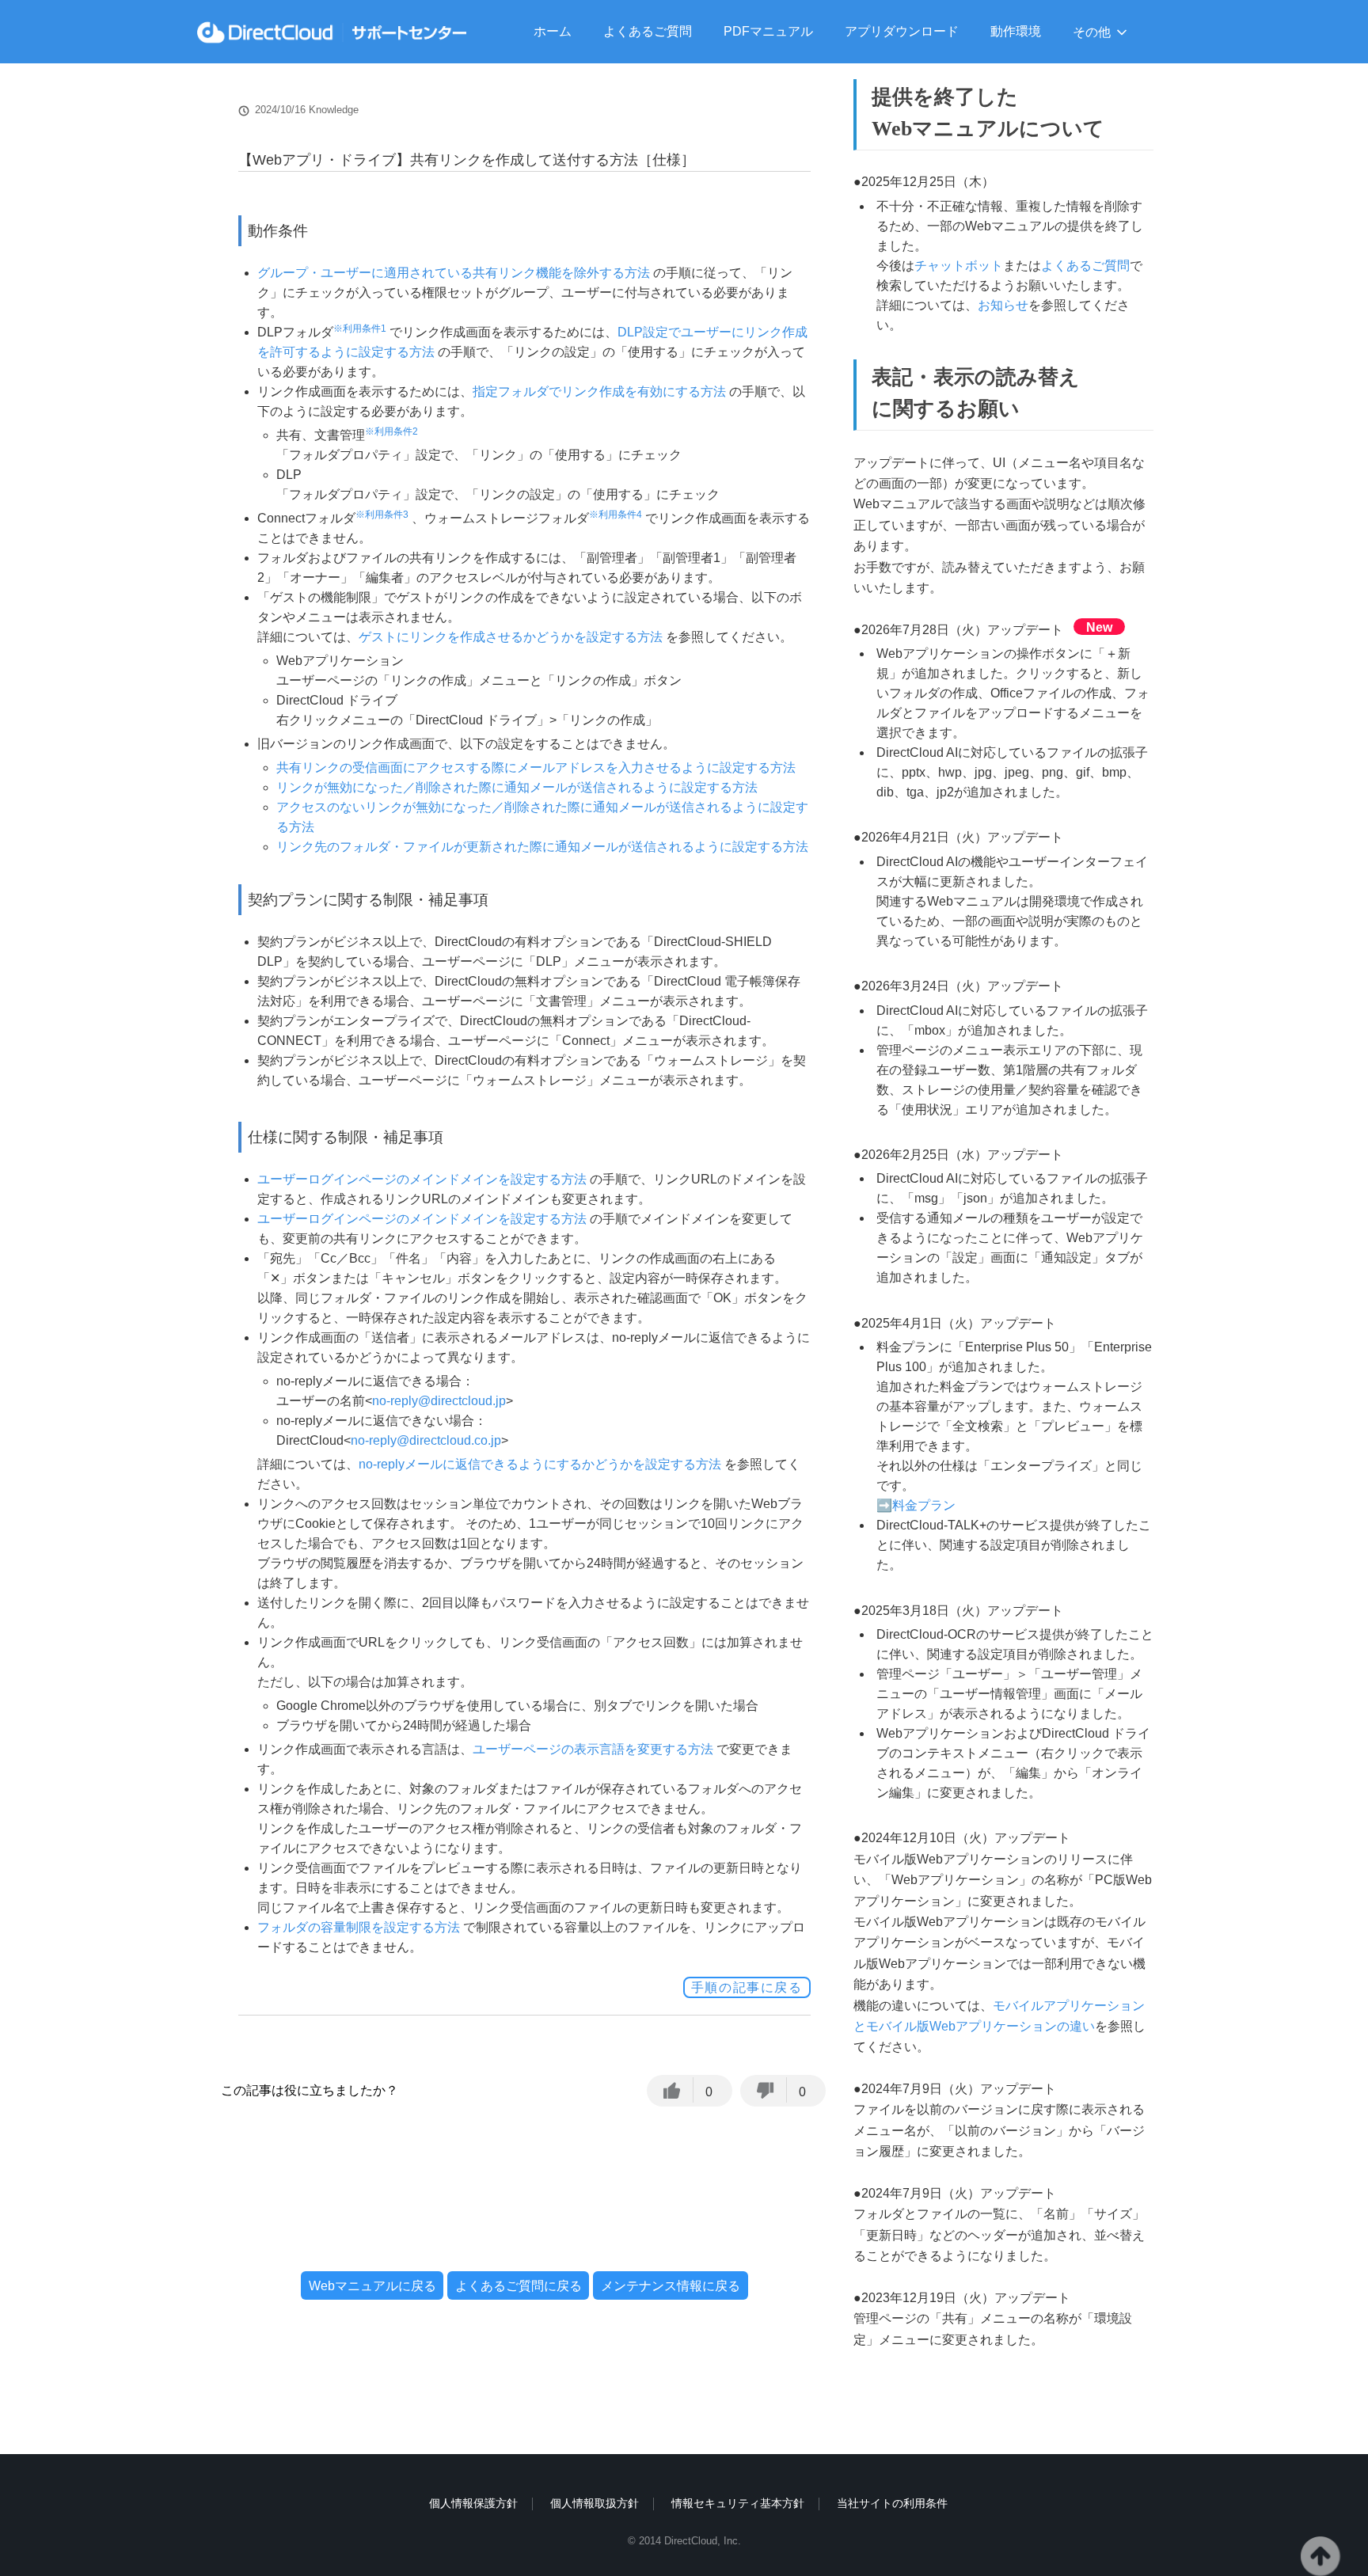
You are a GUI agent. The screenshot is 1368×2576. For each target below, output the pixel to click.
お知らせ (1003, 305)
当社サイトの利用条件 (892, 2503)
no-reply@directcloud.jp (439, 1401)
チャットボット (959, 266)
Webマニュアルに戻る (372, 2285)
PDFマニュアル (768, 31)
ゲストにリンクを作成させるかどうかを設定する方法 (511, 637)
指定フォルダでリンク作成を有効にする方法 (599, 391)
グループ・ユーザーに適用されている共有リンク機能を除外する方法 (454, 273)
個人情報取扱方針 (595, 2503)
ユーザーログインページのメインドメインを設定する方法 (422, 1179)
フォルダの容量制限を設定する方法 (359, 1927)
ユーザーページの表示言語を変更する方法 (593, 1749)
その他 (1092, 32)
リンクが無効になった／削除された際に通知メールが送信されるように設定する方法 (517, 787)
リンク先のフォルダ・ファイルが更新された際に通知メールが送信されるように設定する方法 (542, 847)
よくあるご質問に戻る (519, 2285)
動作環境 (1016, 31)
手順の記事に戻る (747, 1987)
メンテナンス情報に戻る (671, 2285)
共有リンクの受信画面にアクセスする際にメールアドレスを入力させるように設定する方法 (536, 767)
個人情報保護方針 (473, 2503)
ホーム (553, 31)
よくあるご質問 (648, 31)
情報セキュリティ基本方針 (738, 2503)
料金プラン (924, 1505)
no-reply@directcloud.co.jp (426, 1440)
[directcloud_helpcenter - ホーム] (332, 32)
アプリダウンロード (902, 31)
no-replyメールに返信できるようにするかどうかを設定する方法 (540, 1464)
